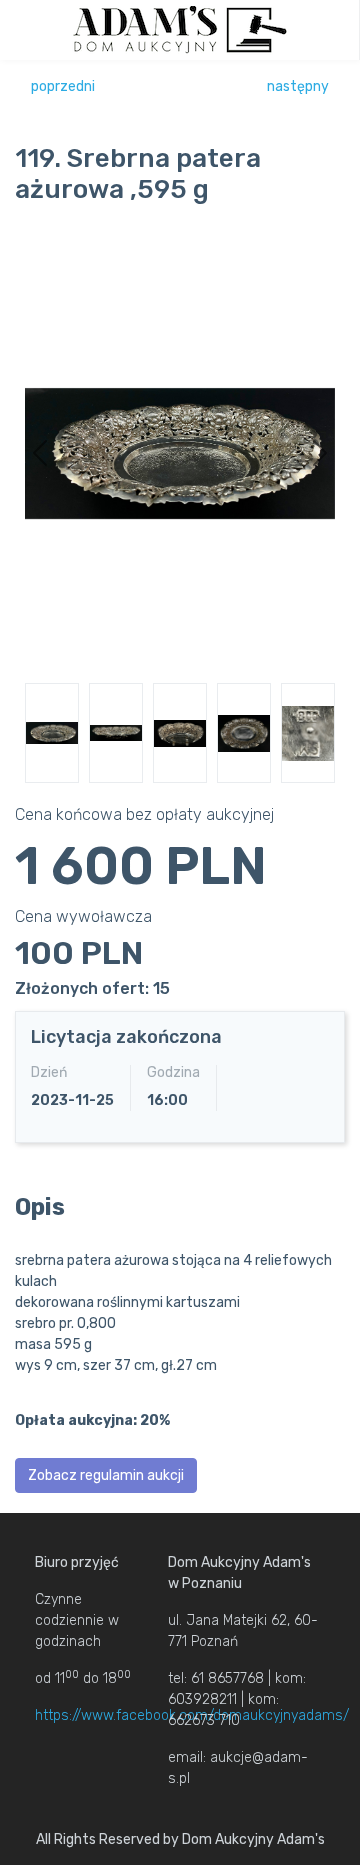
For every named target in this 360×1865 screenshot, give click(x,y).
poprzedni (63, 86)
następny (298, 86)
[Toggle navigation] (337, 30)
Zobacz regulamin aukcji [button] (106, 1475)
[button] (40, 453)
